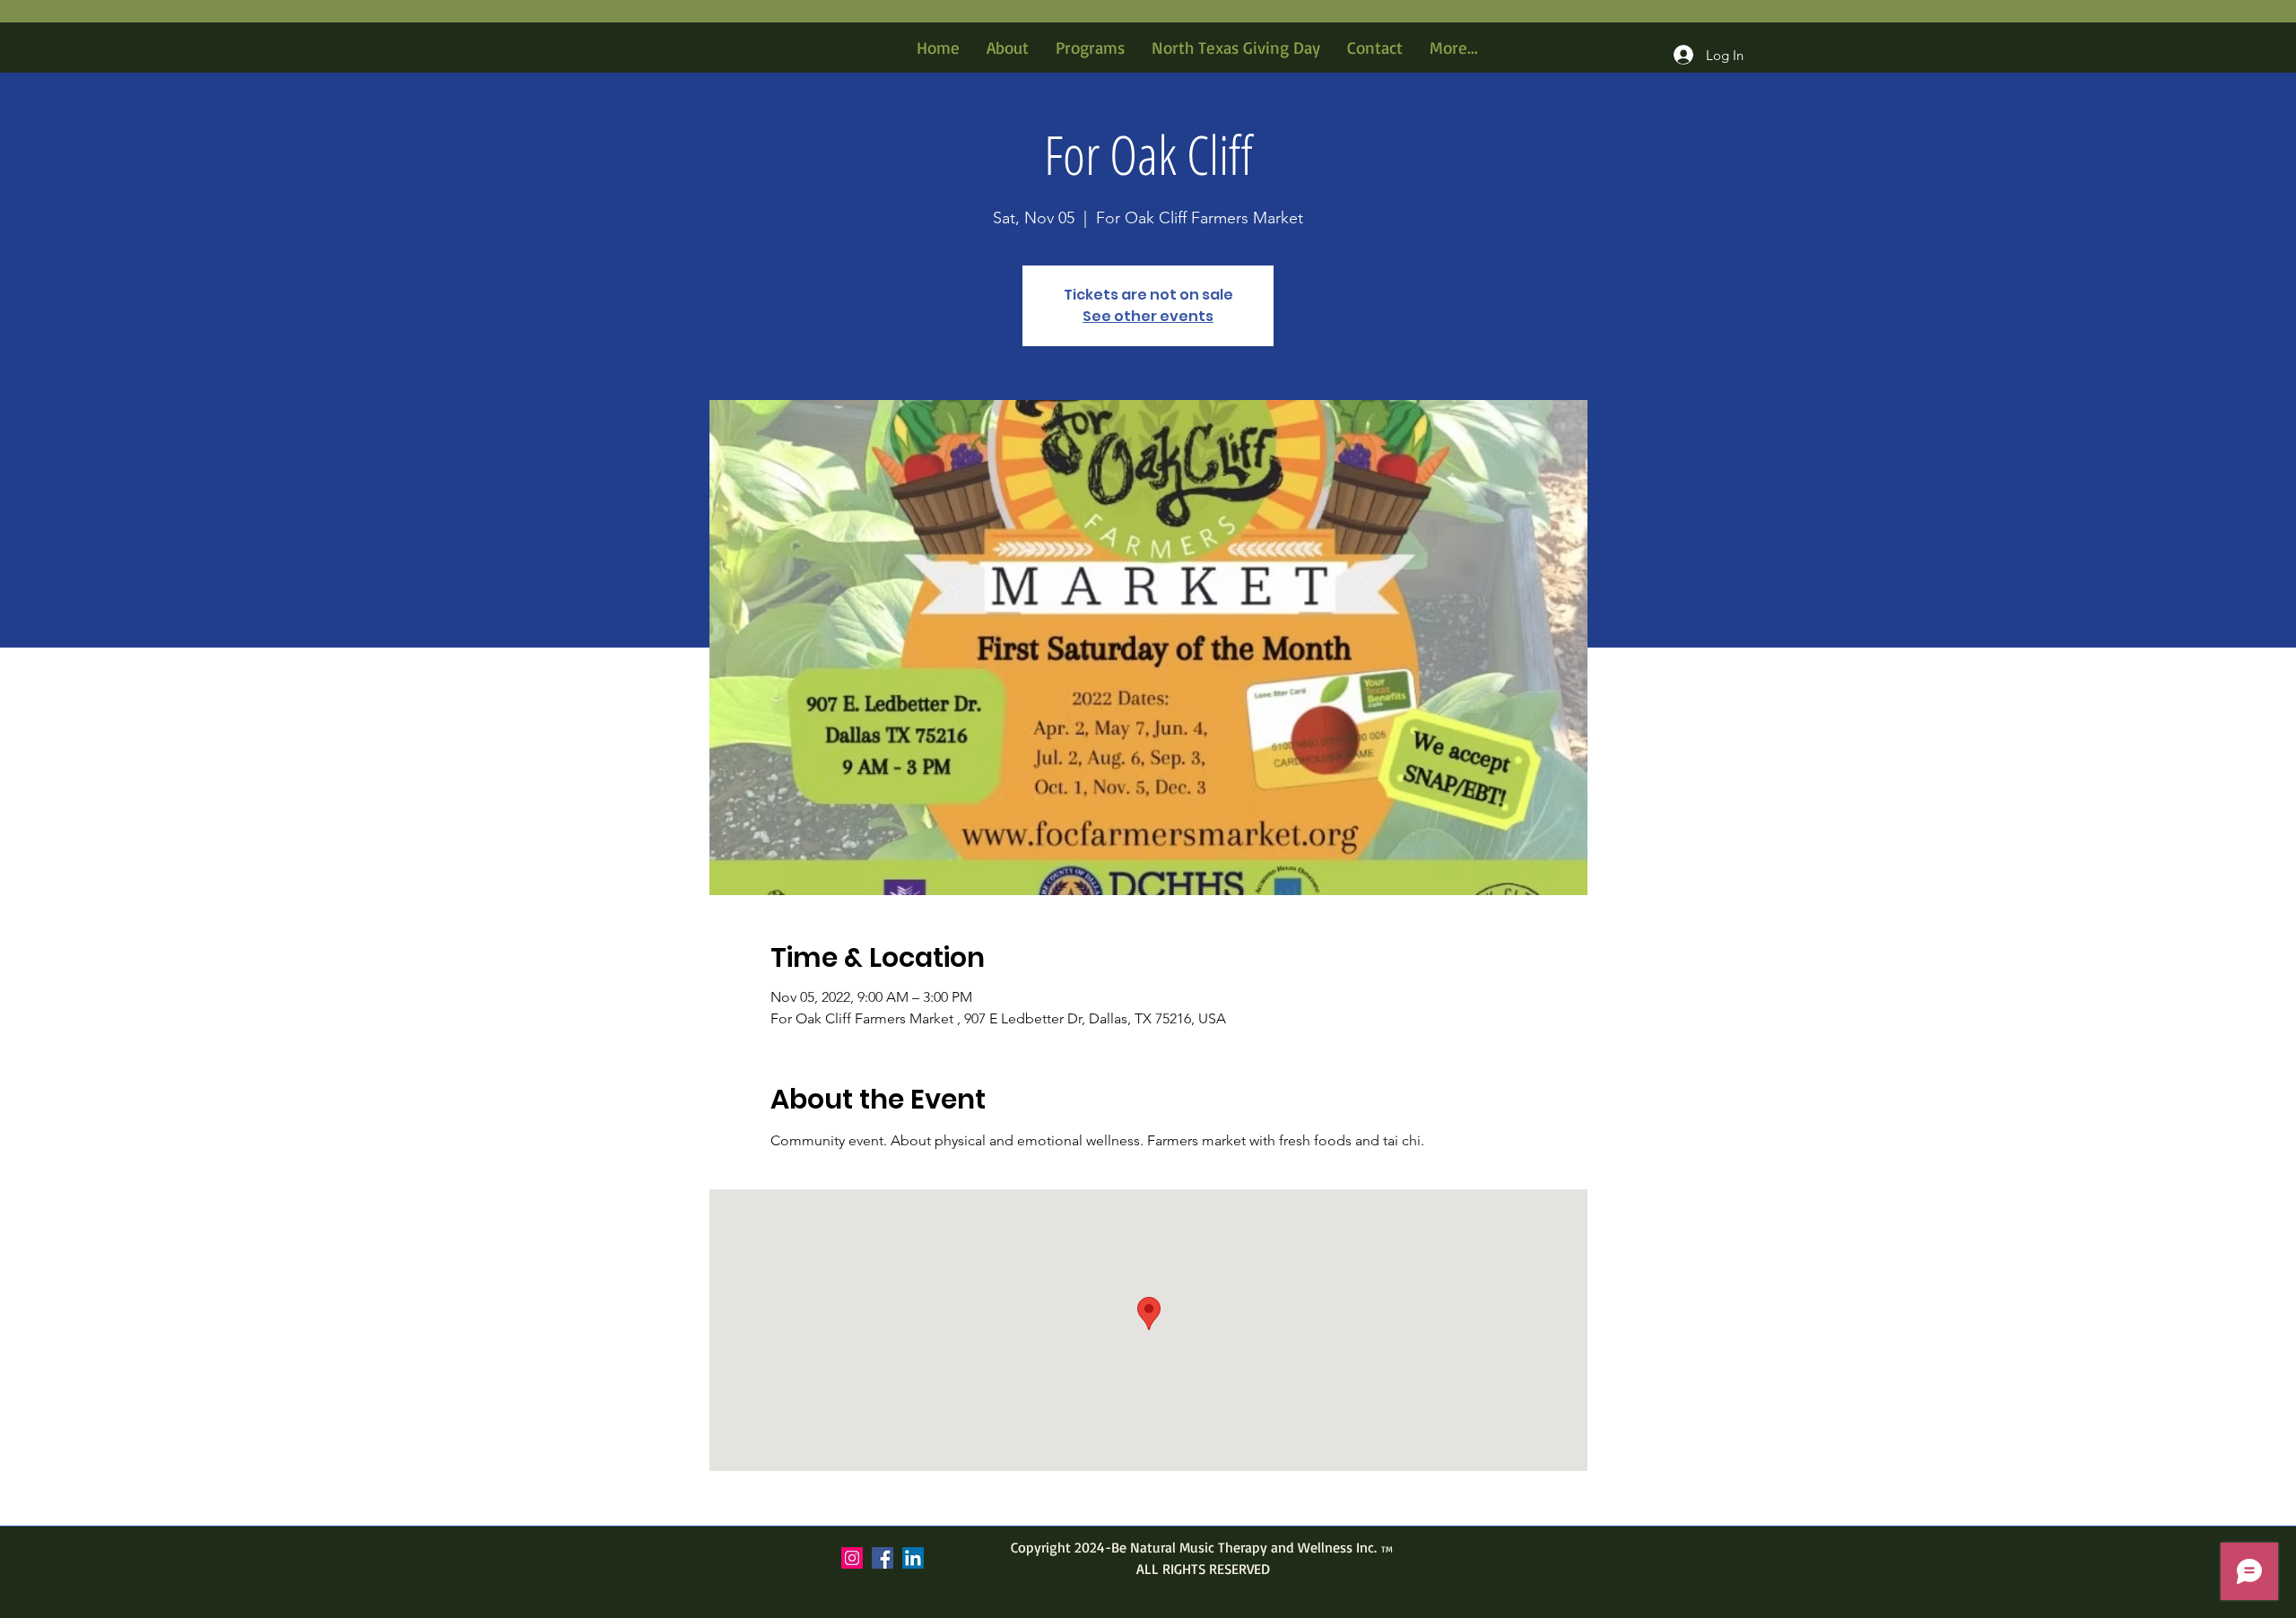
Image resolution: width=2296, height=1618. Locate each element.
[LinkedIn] (913, 1558)
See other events (1148, 316)
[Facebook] (883, 1558)
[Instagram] (852, 1558)
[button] (1090, 48)
